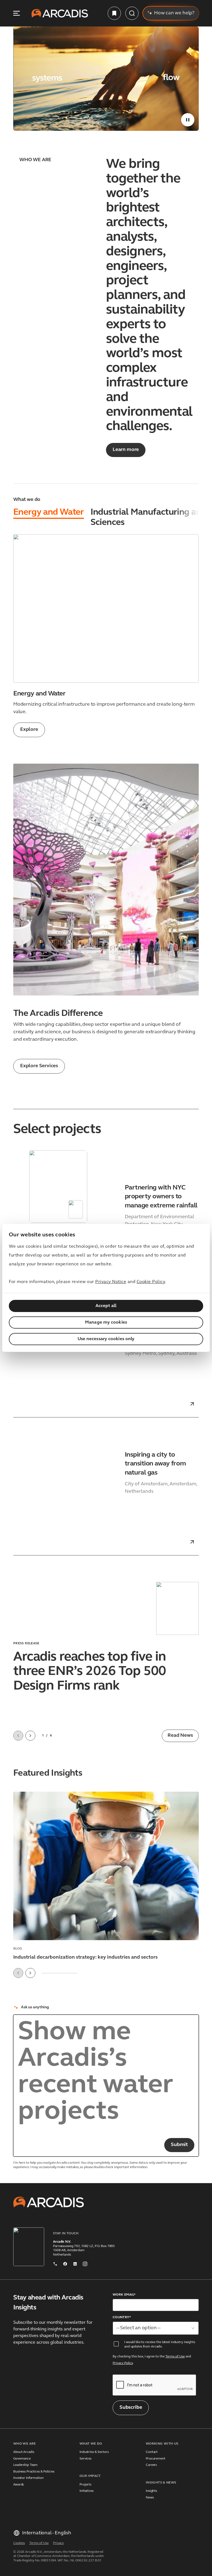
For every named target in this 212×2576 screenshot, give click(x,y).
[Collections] (114, 13)
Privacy (58, 2543)
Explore (29, 730)
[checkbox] (116, 2344)
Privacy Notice (111, 1282)
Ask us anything (35, 2007)
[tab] (49, 513)
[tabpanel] (106, 636)
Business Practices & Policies (34, 2472)
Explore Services (39, 1066)
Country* (122, 2317)
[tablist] (106, 518)
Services (85, 2459)
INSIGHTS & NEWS (161, 2483)
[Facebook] (65, 2263)
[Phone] (55, 2263)
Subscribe (131, 2408)
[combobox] (156, 2328)
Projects (85, 2485)
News (150, 2498)
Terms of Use (175, 2357)
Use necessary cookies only (106, 1339)
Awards (18, 2485)
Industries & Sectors (94, 2452)
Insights (151, 2491)
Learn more (126, 450)
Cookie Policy (151, 1282)
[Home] (60, 13)
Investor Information (28, 2478)
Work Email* (124, 2295)
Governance (22, 2459)
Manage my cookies (106, 1322)
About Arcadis (24, 2452)
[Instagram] (85, 2263)
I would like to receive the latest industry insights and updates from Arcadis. (160, 2344)
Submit (179, 2145)
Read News (180, 1736)
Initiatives (87, 2491)
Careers (151, 2465)
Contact (152, 2452)
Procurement (156, 2459)
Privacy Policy (123, 2363)
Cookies (19, 2543)
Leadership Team (25, 2465)
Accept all (106, 1306)
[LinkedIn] (75, 2263)
